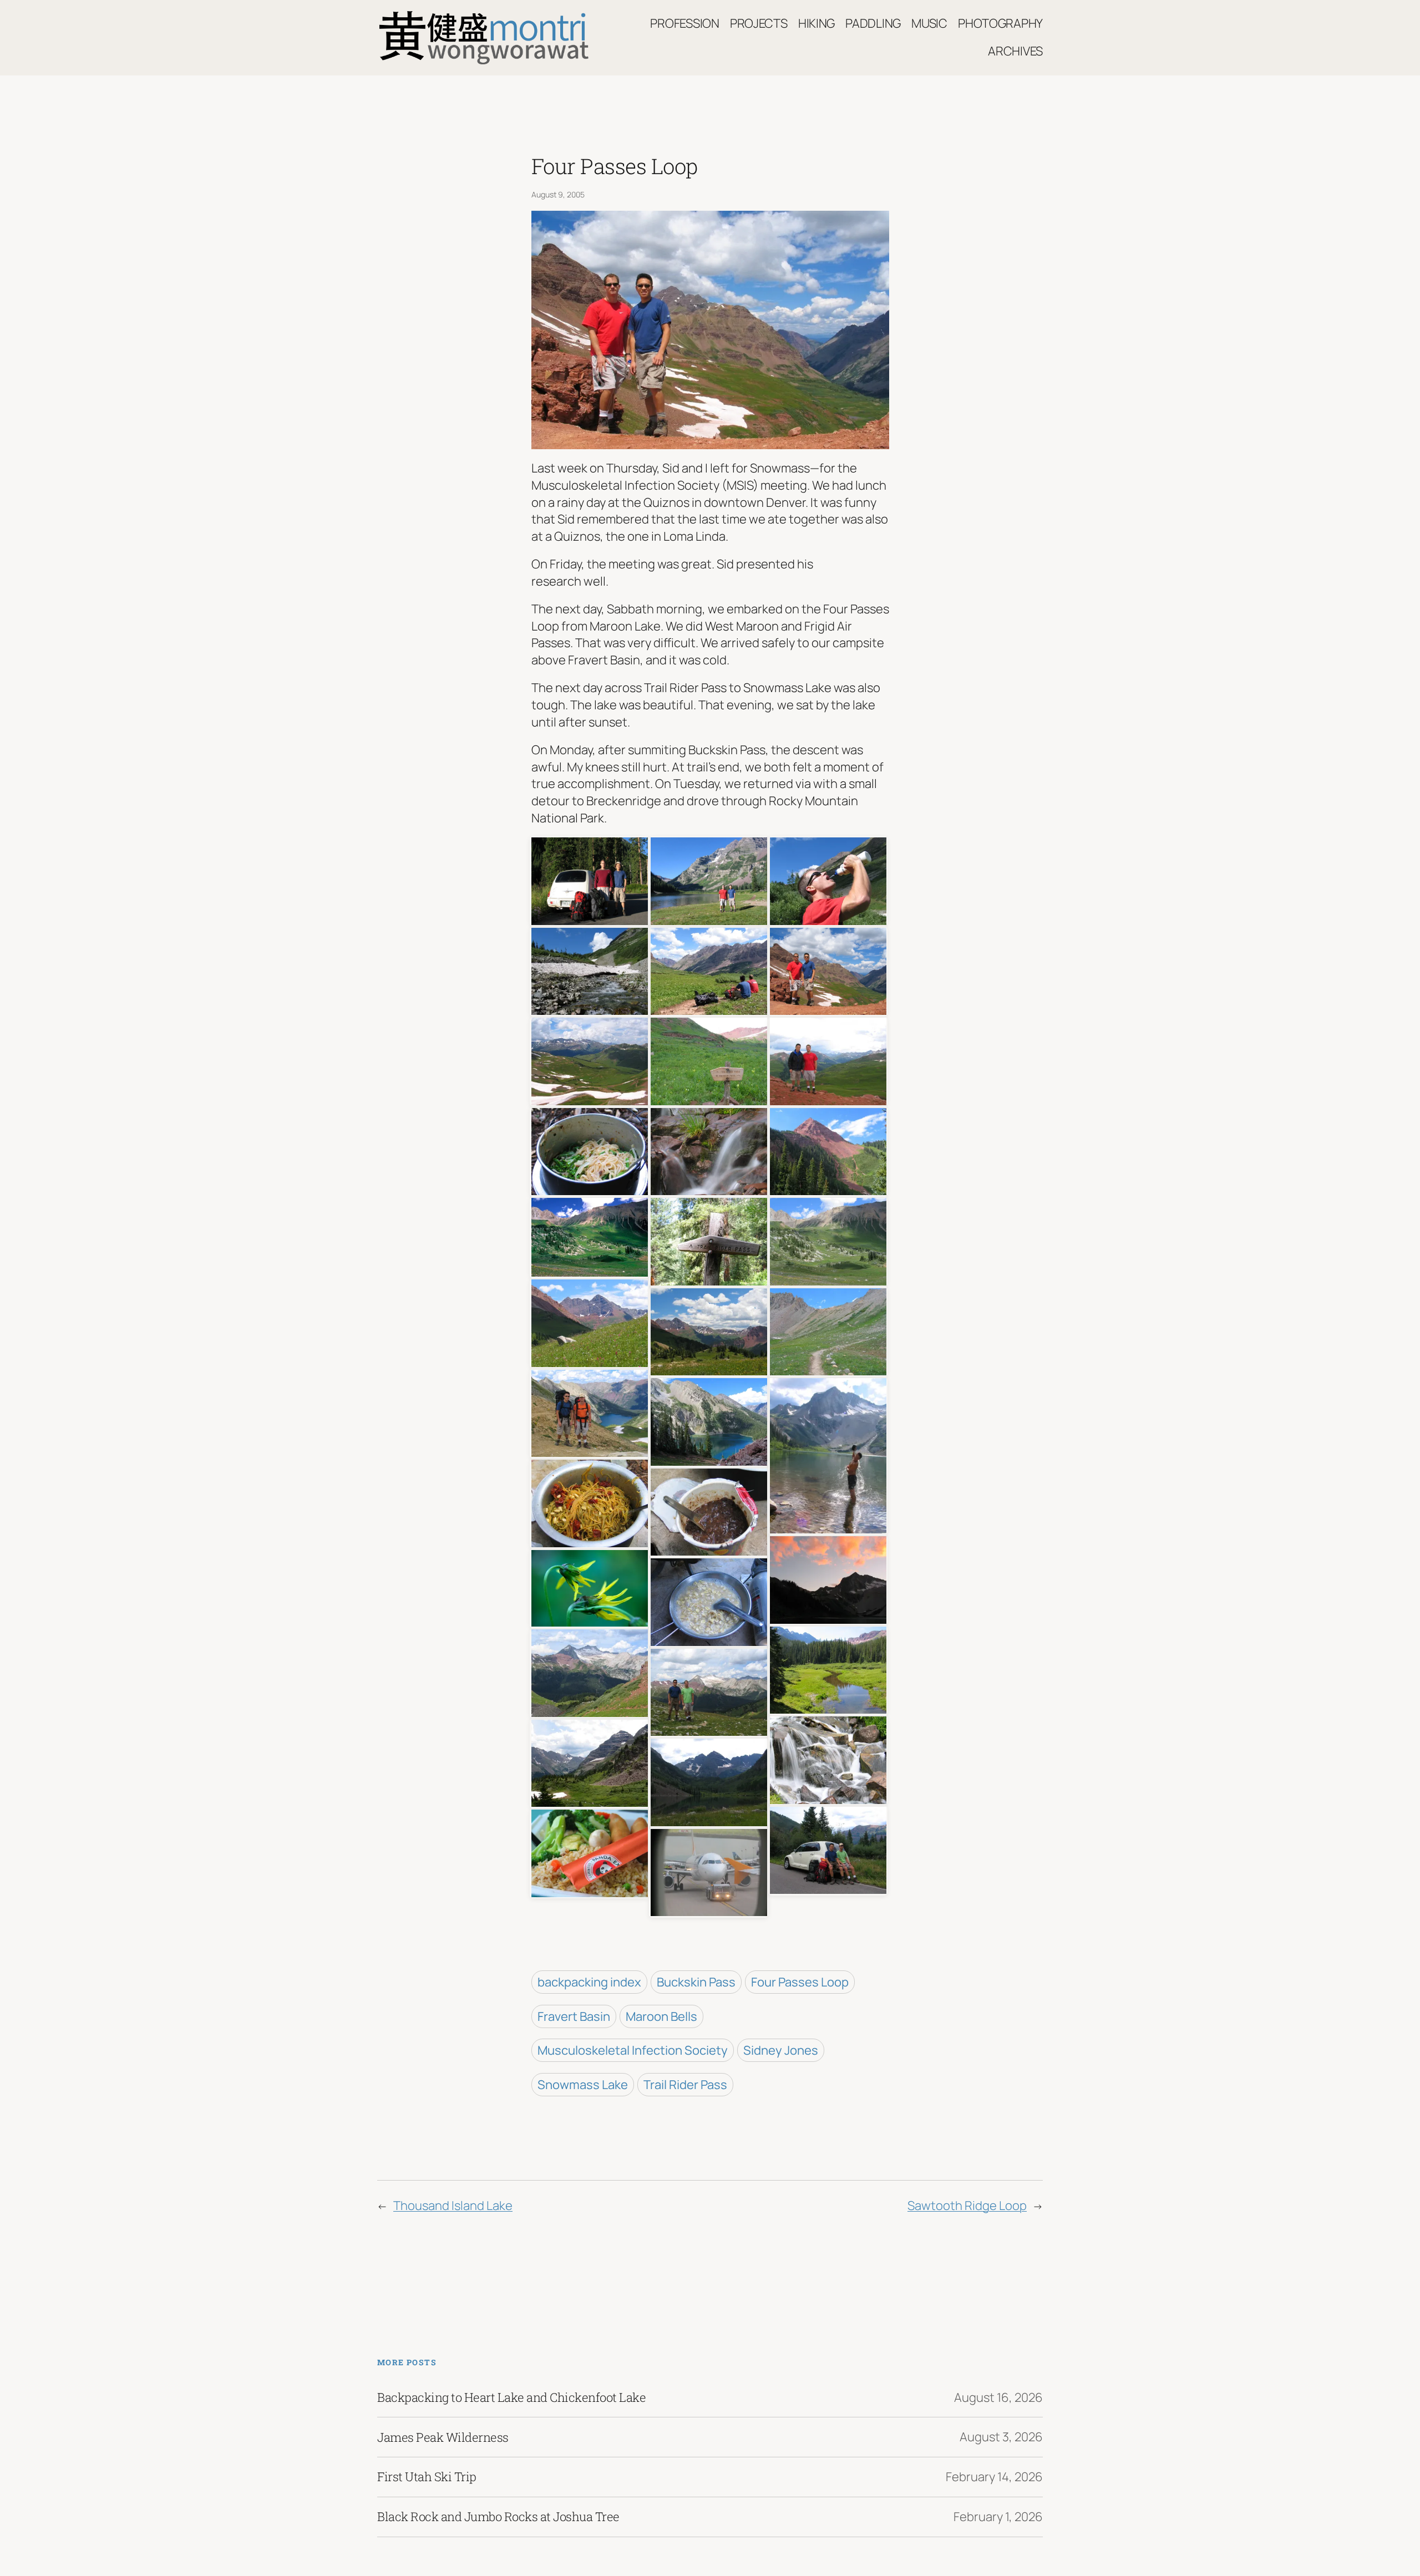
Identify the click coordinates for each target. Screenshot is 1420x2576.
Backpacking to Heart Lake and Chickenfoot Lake (511, 2397)
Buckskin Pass (696, 1982)
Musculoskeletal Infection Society (633, 2050)
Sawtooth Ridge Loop (967, 2206)
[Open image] (590, 880)
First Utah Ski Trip (427, 2477)
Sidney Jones (781, 2050)
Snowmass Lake (583, 2085)
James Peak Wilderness (443, 2437)
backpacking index (589, 1982)
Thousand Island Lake (453, 2206)
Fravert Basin (574, 2016)
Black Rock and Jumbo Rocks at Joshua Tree (498, 2517)
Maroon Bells (661, 2016)
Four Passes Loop (800, 1982)
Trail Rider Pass (685, 2085)
